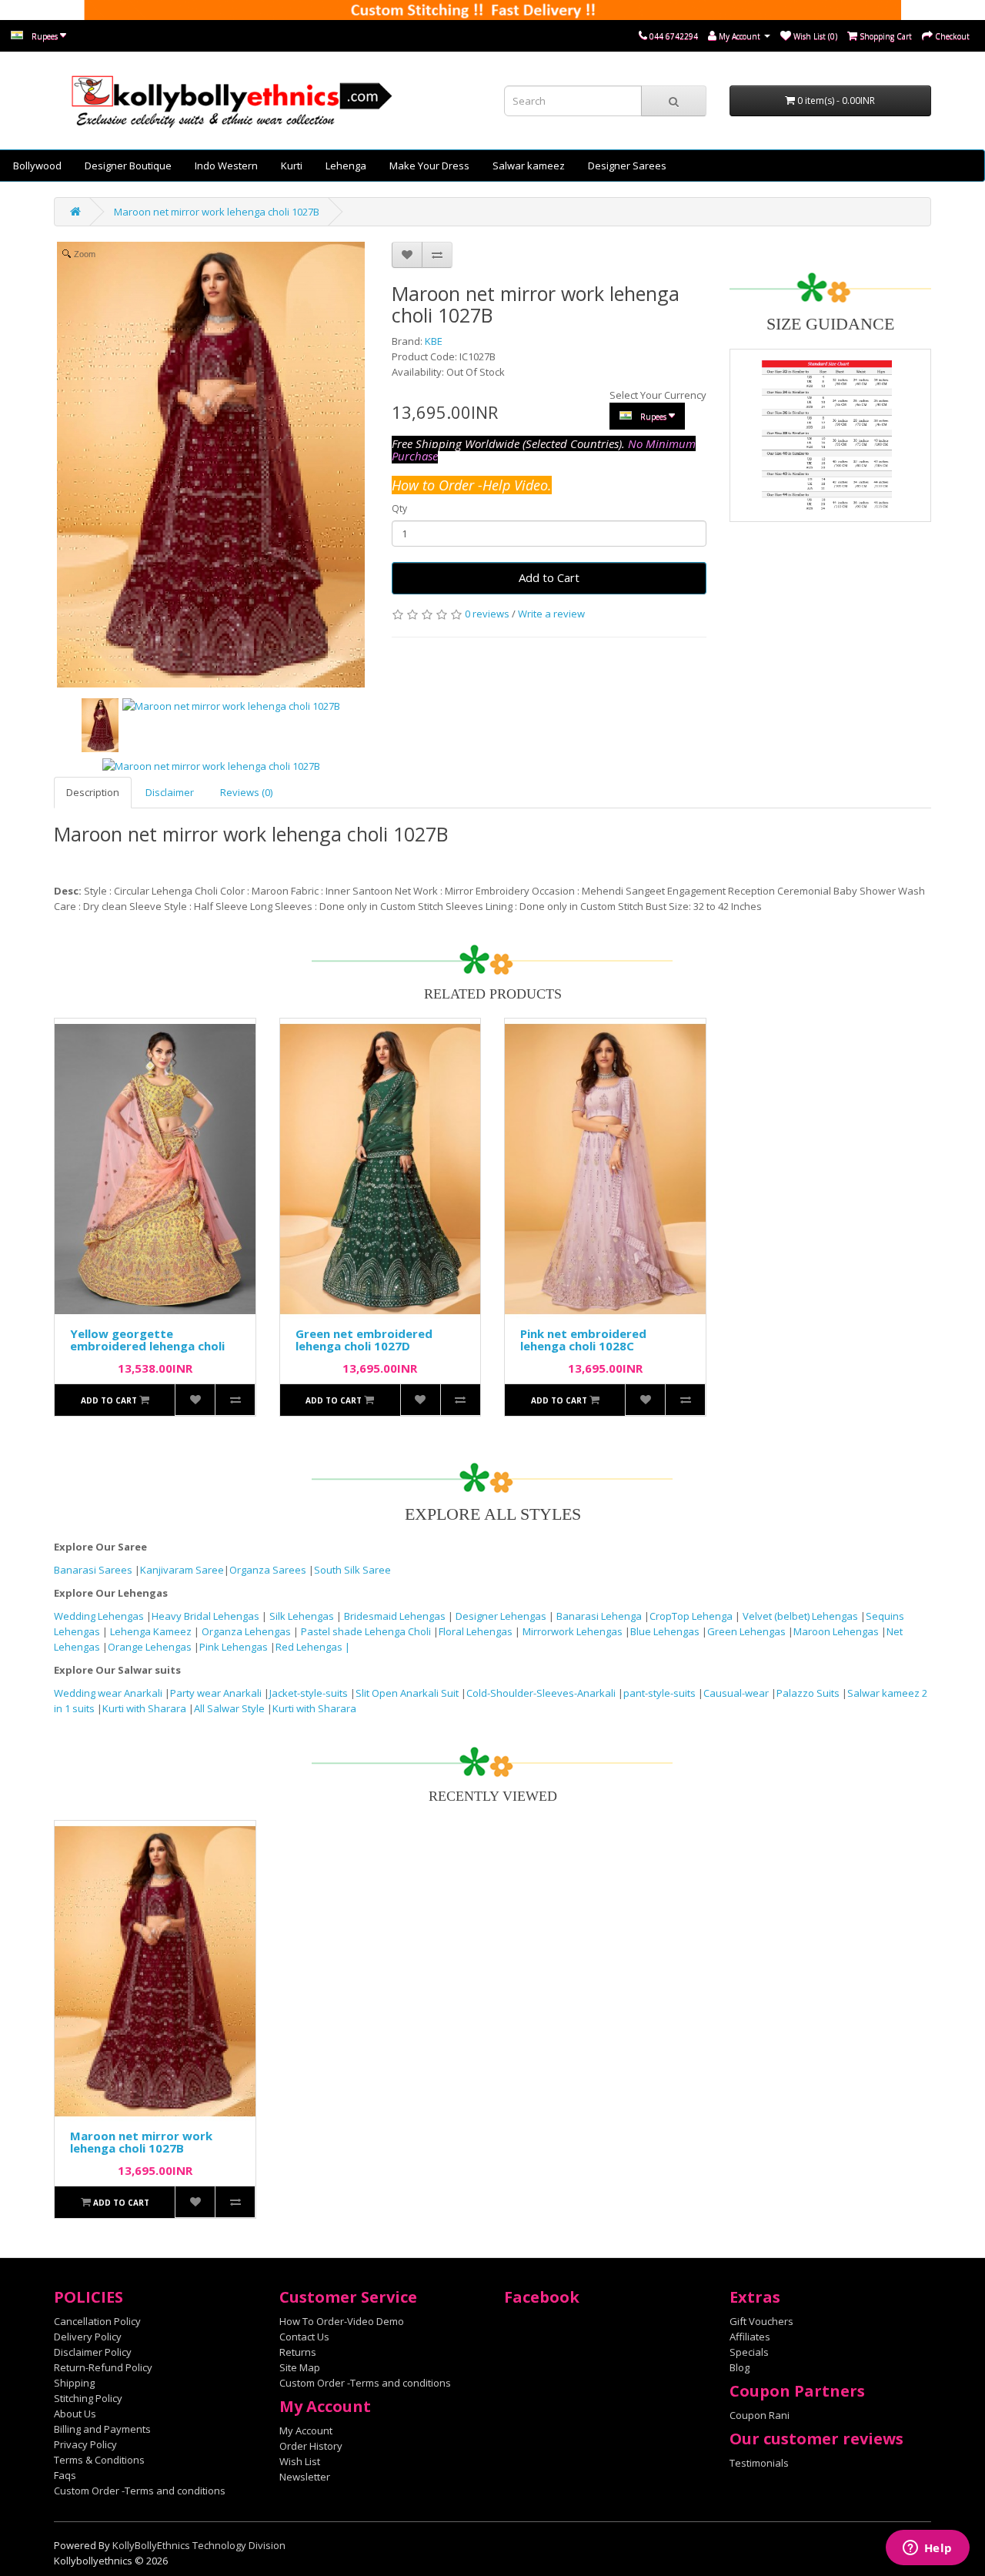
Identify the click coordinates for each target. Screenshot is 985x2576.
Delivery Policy (88, 2337)
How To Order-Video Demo (342, 2321)
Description (93, 792)
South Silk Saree (352, 1570)
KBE (434, 341)
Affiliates (750, 2337)
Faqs (65, 2475)
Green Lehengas (746, 1631)
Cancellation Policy (97, 2321)
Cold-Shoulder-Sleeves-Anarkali (541, 1693)
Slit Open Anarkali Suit (407, 1693)
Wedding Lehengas (100, 1616)
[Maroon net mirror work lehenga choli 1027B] (100, 725)
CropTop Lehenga (692, 1616)
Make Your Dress (429, 166)
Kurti (292, 166)
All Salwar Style (229, 1708)
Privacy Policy (85, 2444)
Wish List (300, 2461)
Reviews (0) (246, 792)
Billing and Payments (102, 2429)
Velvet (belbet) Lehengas (801, 1616)
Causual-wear (736, 1693)
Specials (749, 2352)
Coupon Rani (760, 2415)
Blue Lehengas (665, 1631)
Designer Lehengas (502, 1616)
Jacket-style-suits (310, 1693)
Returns (298, 2352)
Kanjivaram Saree (182, 1570)
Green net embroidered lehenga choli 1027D (364, 1340)
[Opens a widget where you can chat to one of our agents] (927, 2549)
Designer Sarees (627, 166)
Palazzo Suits (808, 1693)
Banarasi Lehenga (599, 1616)
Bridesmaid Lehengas (396, 1616)
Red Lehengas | (313, 1647)
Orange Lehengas (150, 1647)
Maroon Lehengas (836, 1631)
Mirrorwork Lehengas (573, 1631)
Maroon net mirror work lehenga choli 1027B (217, 212)
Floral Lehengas (477, 1631)
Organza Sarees (268, 1570)
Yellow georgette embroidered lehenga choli (147, 1340)
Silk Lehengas (302, 1616)
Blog (740, 2367)
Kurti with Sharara (144, 1708)
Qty (399, 509)
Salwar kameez (529, 166)
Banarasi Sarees (93, 1570)
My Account (306, 2430)
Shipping (74, 2383)
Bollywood (37, 166)
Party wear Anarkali (217, 1693)
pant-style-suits (659, 1693)
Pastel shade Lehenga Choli (367, 1631)
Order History (311, 2446)
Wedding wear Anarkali (109, 1693)
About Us (75, 2414)
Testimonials (759, 2463)
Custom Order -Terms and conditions (140, 2491)
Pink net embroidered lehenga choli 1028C (583, 1340)
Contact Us (304, 2337)
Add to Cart (549, 577)
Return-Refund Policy (103, 2367)
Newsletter (305, 2477)
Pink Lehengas (234, 1647)
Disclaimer (170, 792)
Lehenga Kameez (152, 1631)
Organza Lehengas (247, 1631)
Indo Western (226, 166)
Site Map (300, 2367)
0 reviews (487, 614)
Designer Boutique (128, 166)
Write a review (551, 614)
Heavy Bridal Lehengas (207, 1616)
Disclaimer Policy (93, 2352)
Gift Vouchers (761, 2321)
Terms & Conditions (99, 2460)
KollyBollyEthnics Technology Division (199, 2545)
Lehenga (346, 166)
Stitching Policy (88, 2398)
